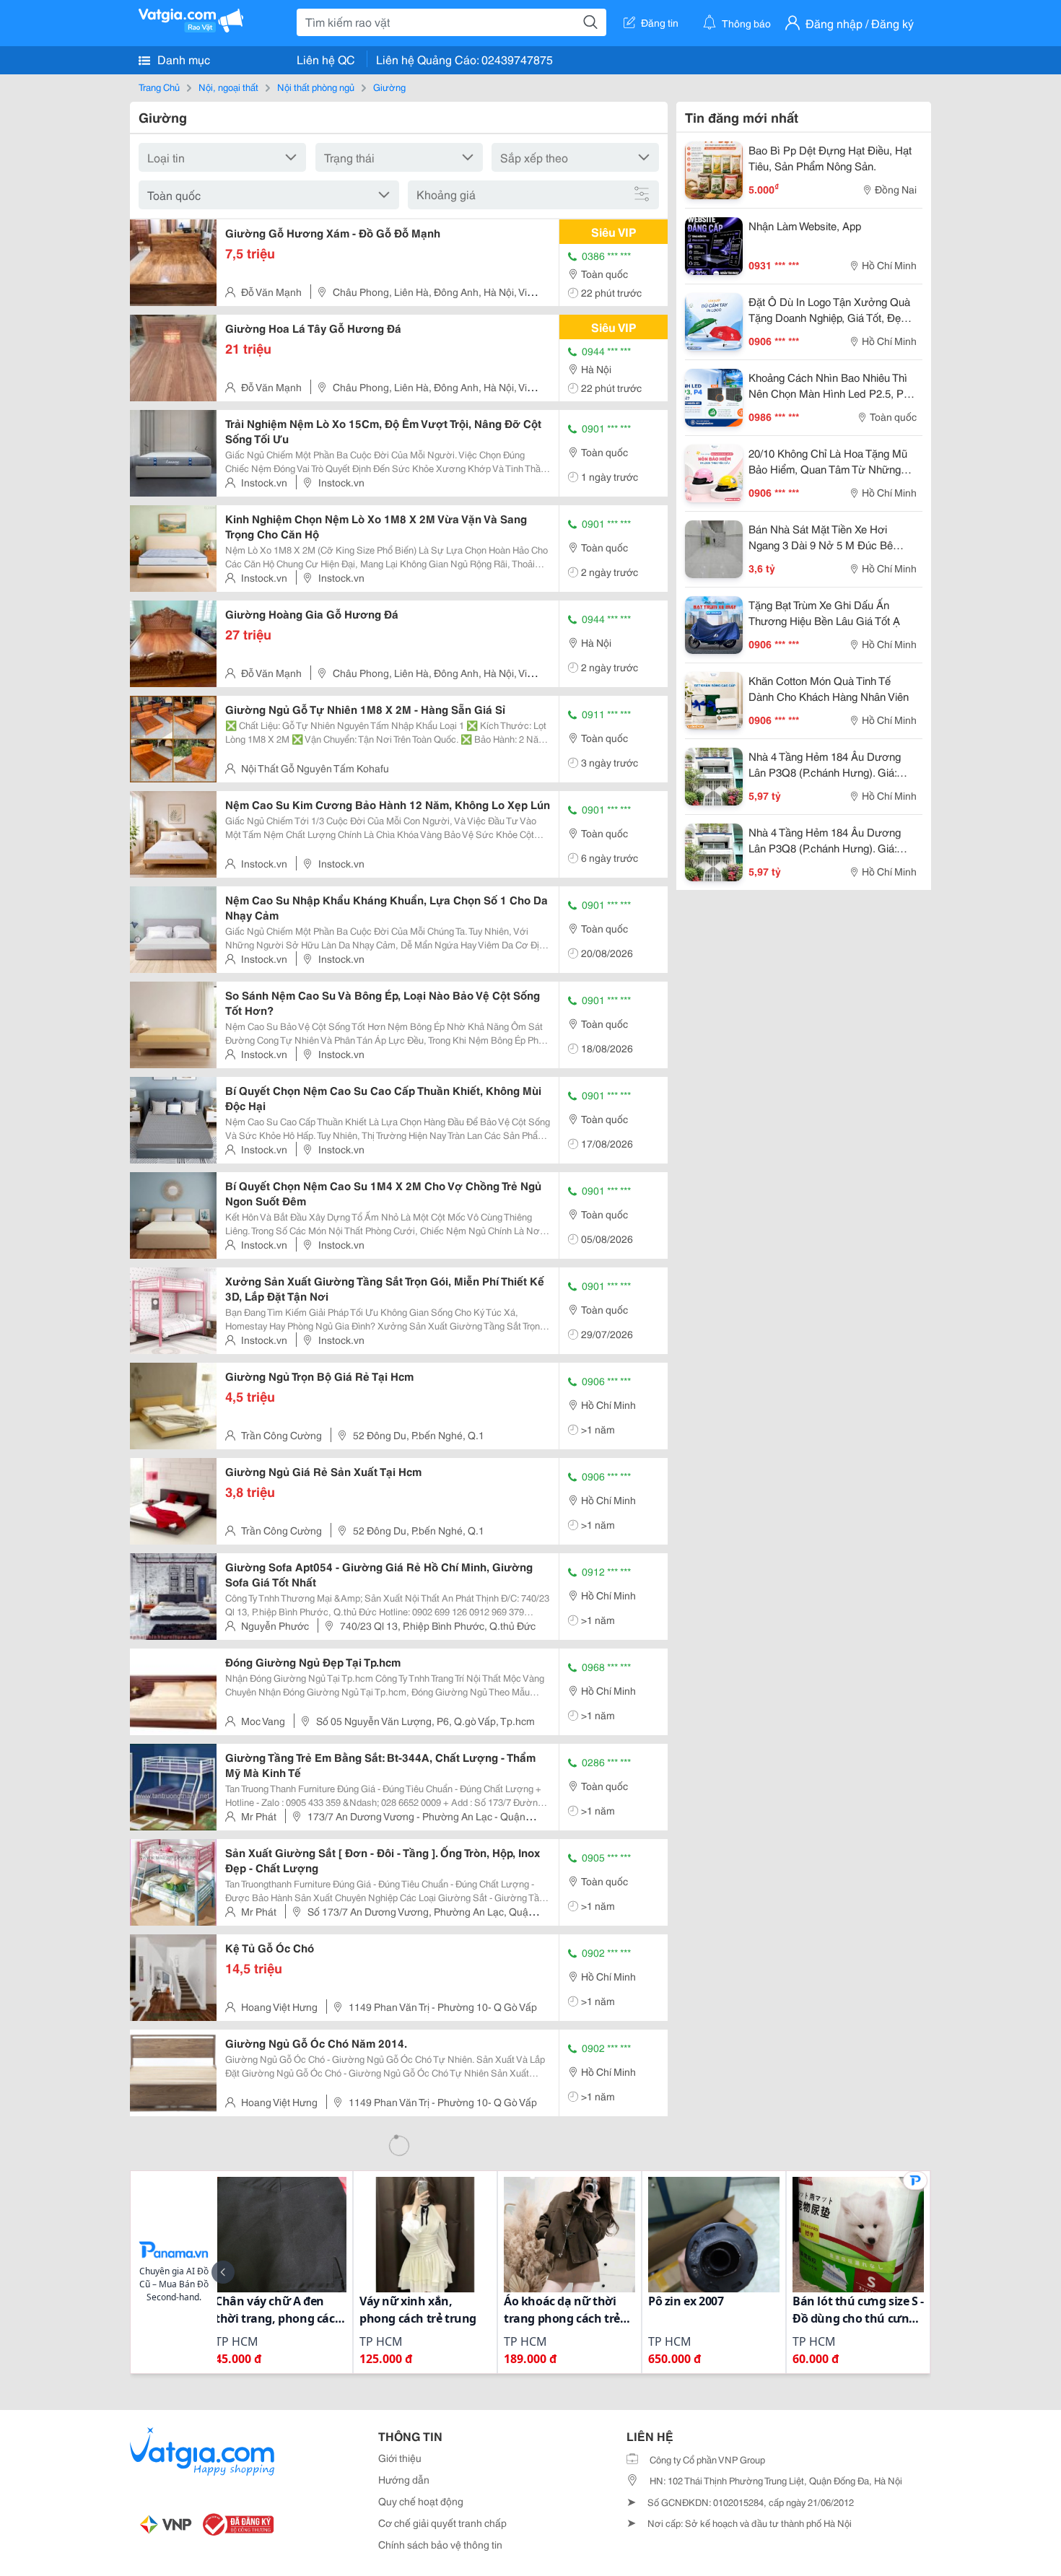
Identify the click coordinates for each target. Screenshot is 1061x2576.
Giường (389, 87)
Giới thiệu (400, 2458)
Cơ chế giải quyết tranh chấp (442, 2523)
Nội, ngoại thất (228, 87)
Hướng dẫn (404, 2479)
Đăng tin (660, 22)
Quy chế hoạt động (421, 2501)
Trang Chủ (159, 87)
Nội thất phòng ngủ (316, 87)
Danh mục (182, 59)
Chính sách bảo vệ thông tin (440, 2544)
